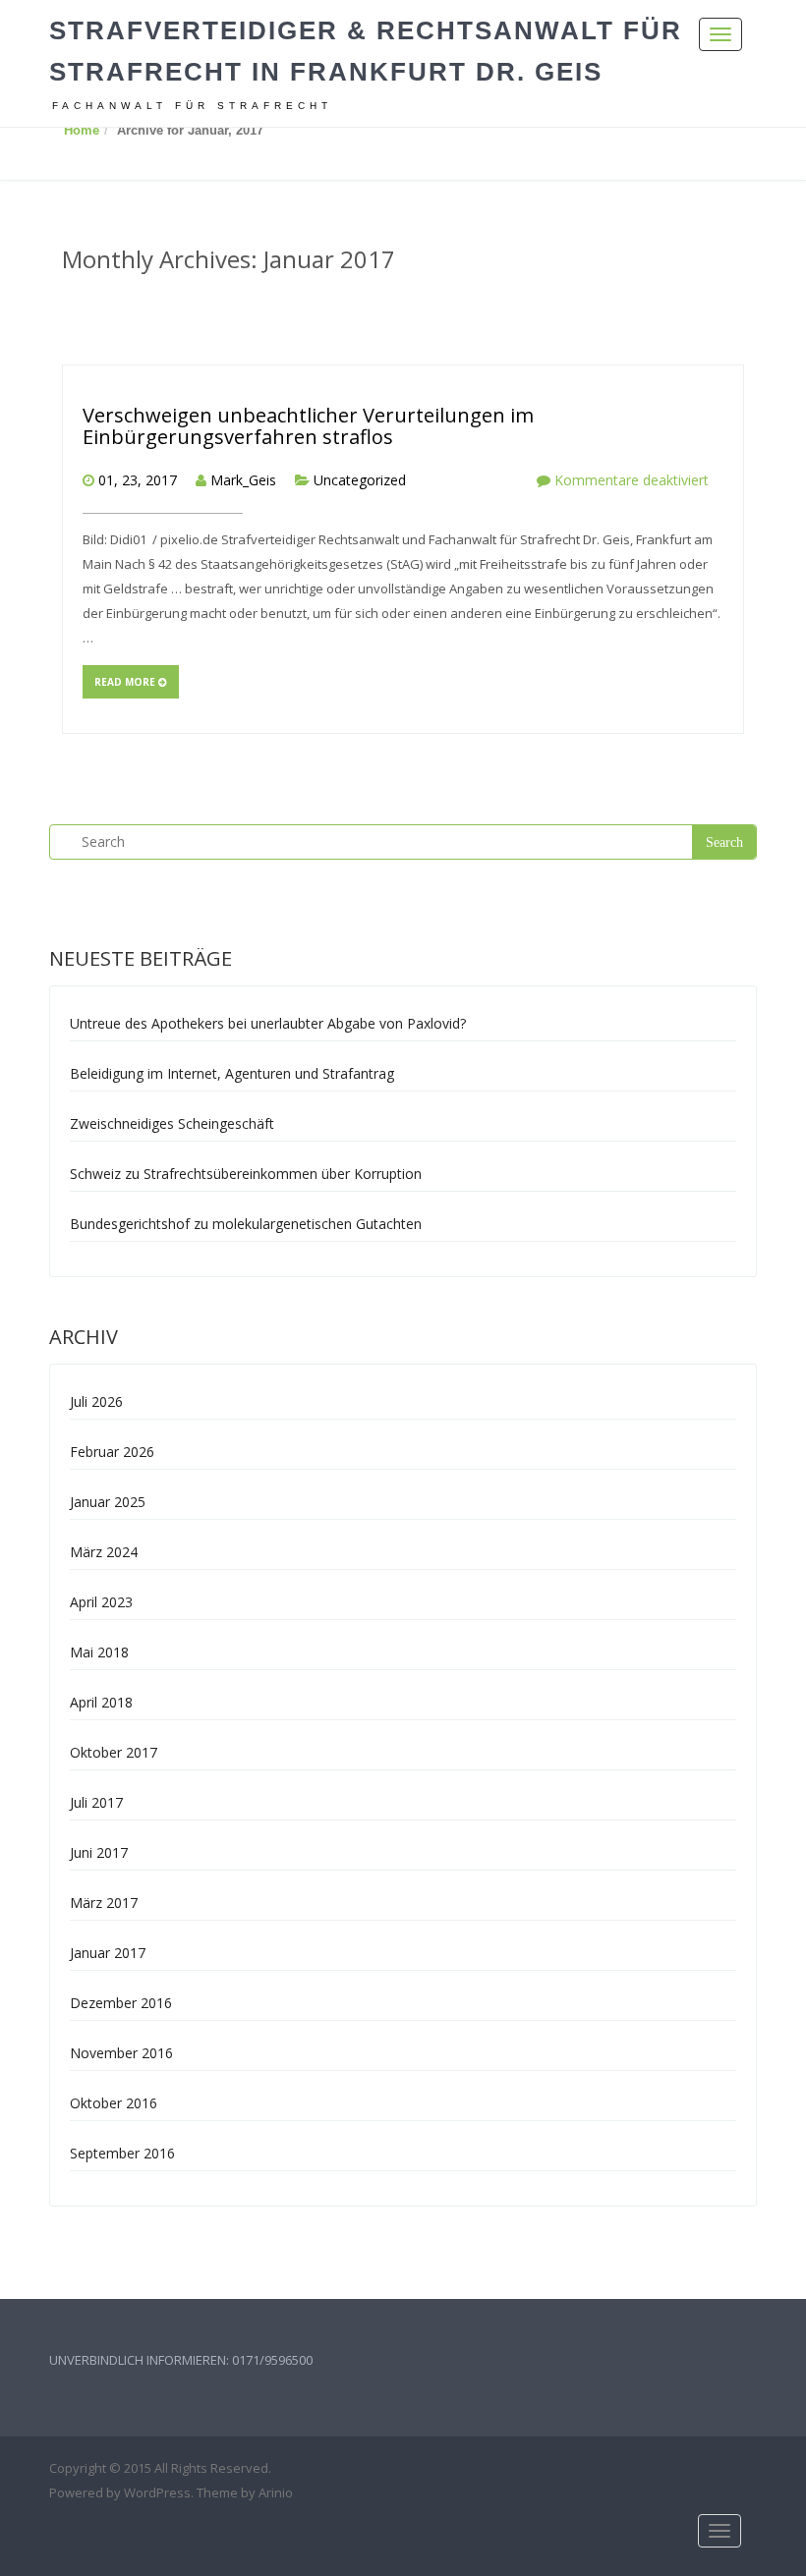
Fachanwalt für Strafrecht (192, 106)
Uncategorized (360, 480)
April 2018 (101, 1702)
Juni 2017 (99, 1852)
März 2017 (104, 1903)
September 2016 (122, 2153)
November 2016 (121, 2053)
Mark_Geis (243, 480)
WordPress (157, 2492)
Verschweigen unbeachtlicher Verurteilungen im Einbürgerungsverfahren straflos (308, 426)
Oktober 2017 (114, 1752)
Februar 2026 (112, 1452)
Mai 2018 (99, 1652)
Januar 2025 (108, 1502)
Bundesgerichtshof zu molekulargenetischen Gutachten (246, 1224)
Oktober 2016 (114, 2103)
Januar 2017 (108, 1953)
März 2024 (104, 1552)
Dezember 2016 (121, 2003)
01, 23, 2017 (138, 480)
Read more (126, 682)
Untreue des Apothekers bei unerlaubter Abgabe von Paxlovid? (268, 1023)
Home (82, 130)
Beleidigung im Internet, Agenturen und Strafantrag (232, 1073)
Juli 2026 (96, 1401)
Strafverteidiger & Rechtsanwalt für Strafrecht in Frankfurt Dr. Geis (366, 51)
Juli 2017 (96, 1802)
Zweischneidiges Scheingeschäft (172, 1123)
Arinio (276, 2492)
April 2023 (101, 1602)
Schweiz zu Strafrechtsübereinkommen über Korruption (246, 1174)
